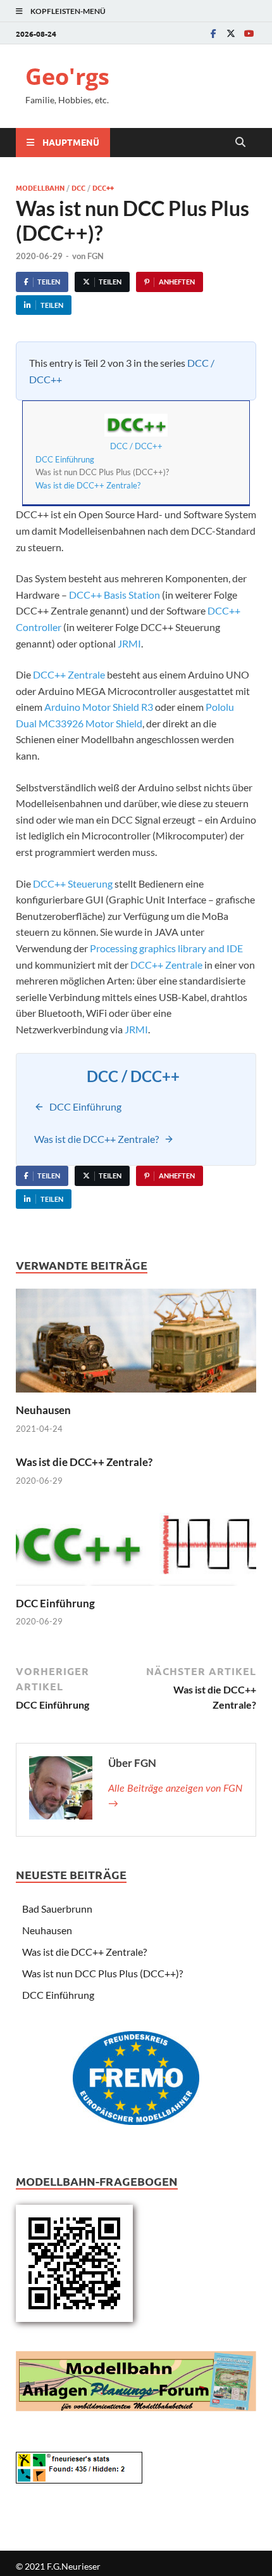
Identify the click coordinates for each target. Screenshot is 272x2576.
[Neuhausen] (136, 1345)
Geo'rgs (67, 76)
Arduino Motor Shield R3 (99, 707)
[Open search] (240, 143)
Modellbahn (40, 188)
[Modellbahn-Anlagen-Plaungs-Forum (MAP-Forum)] (136, 2380)
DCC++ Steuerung (73, 883)
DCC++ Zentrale (69, 674)
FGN (96, 256)
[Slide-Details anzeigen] (136, 2078)
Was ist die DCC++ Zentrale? (88, 485)
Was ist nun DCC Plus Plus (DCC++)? (102, 1973)
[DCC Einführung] (136, 1551)
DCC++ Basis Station (114, 595)
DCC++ (103, 188)
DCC (78, 188)
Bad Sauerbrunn (57, 1909)
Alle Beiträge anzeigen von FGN (175, 1796)
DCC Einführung (65, 459)
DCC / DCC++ (136, 446)
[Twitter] (231, 33)
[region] (136, 2082)
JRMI (129, 643)
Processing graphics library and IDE (166, 948)
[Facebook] (213, 33)
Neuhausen (43, 1410)
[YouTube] (249, 33)
